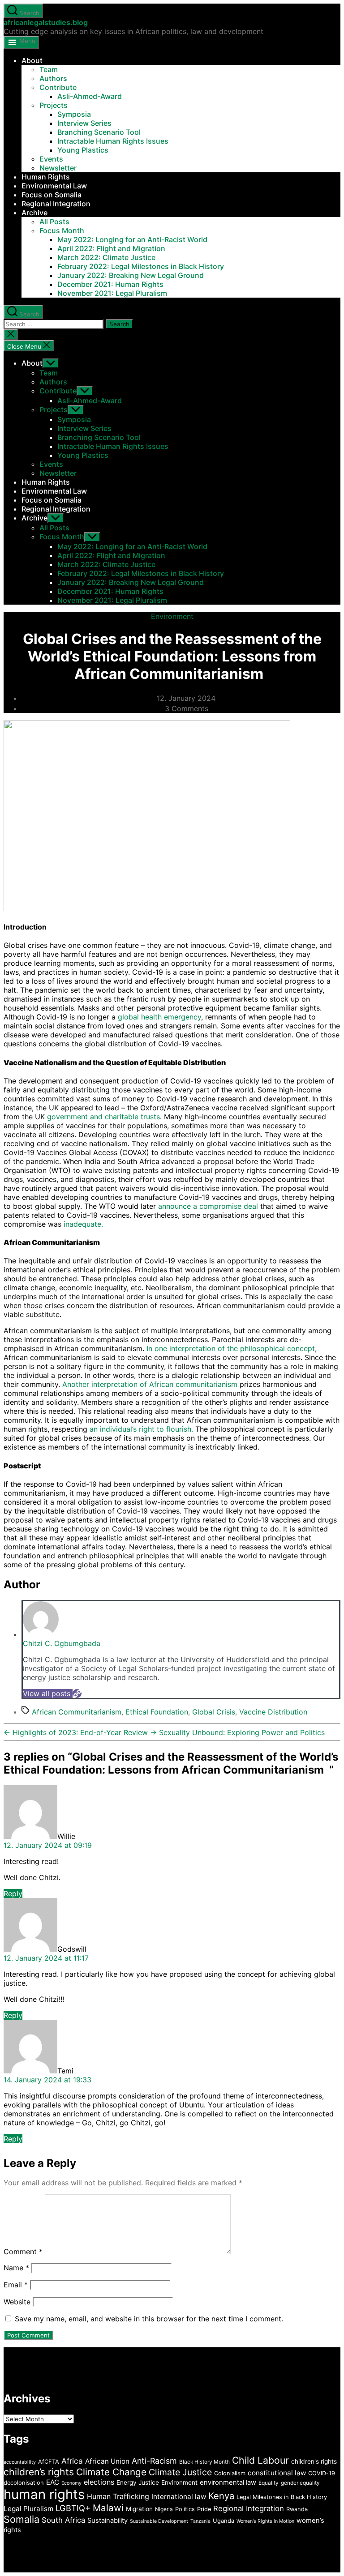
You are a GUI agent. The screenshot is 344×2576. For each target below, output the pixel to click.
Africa (72, 2461)
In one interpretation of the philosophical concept (231, 1348)
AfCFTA (49, 2462)
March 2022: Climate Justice (106, 257)
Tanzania (200, 2521)
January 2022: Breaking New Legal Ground (131, 275)
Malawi (108, 2508)
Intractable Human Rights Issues (113, 141)
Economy (71, 2483)
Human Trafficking (118, 2496)
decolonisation (24, 2483)
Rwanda (297, 2509)
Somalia (21, 2519)
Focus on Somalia (52, 195)
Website (17, 2302)
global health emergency (159, 1017)
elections (99, 2482)
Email (16, 2285)
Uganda (224, 2521)
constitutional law (277, 2473)
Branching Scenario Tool (99, 132)
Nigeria (164, 2509)
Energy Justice (138, 2482)
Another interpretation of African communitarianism (150, 1384)
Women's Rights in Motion (265, 2521)
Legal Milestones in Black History (282, 2497)
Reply (13, 1894)
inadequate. (83, 1224)
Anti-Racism (154, 2461)
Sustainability (107, 2521)
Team (49, 69)
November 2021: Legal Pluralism (112, 293)
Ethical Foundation (157, 1712)
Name (16, 2268)
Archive (34, 213)
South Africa (63, 2520)
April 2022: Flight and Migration (111, 248)
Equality (269, 2483)
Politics (185, 2509)
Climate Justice (180, 2472)
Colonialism (230, 2473)
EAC (53, 2482)
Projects (54, 105)
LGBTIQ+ (73, 2508)
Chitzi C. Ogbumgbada (62, 1643)
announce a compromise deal (208, 1206)
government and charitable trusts (103, 1117)
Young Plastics (83, 150)
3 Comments (187, 708)
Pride (204, 2509)
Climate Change (111, 2472)
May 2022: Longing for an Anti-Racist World (132, 239)
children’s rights (39, 2472)
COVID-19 (322, 2473)
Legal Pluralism (28, 2509)
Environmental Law (54, 186)
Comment (23, 2252)
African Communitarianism (77, 1712)
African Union (107, 2461)
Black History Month (204, 2462)
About (32, 60)
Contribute (58, 87)
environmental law (228, 2482)
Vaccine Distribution (273, 1712)
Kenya (221, 2496)
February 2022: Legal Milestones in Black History (141, 266)
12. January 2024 (186, 698)
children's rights (314, 2461)
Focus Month (62, 230)
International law (179, 2497)
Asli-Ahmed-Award (90, 96)
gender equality (300, 2483)
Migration (139, 2509)
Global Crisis (214, 1712)
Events (51, 159)
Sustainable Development (159, 2521)
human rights (44, 2494)
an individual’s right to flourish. (141, 1429)
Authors (53, 78)
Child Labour (260, 2460)
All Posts (54, 222)
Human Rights (46, 177)
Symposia (74, 114)
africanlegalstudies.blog (46, 22)
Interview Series (84, 123)
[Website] (77, 1693)
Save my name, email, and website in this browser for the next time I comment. (149, 2319)
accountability (20, 2462)
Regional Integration (56, 204)
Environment (172, 616)
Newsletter (58, 168)
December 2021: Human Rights (110, 284)
